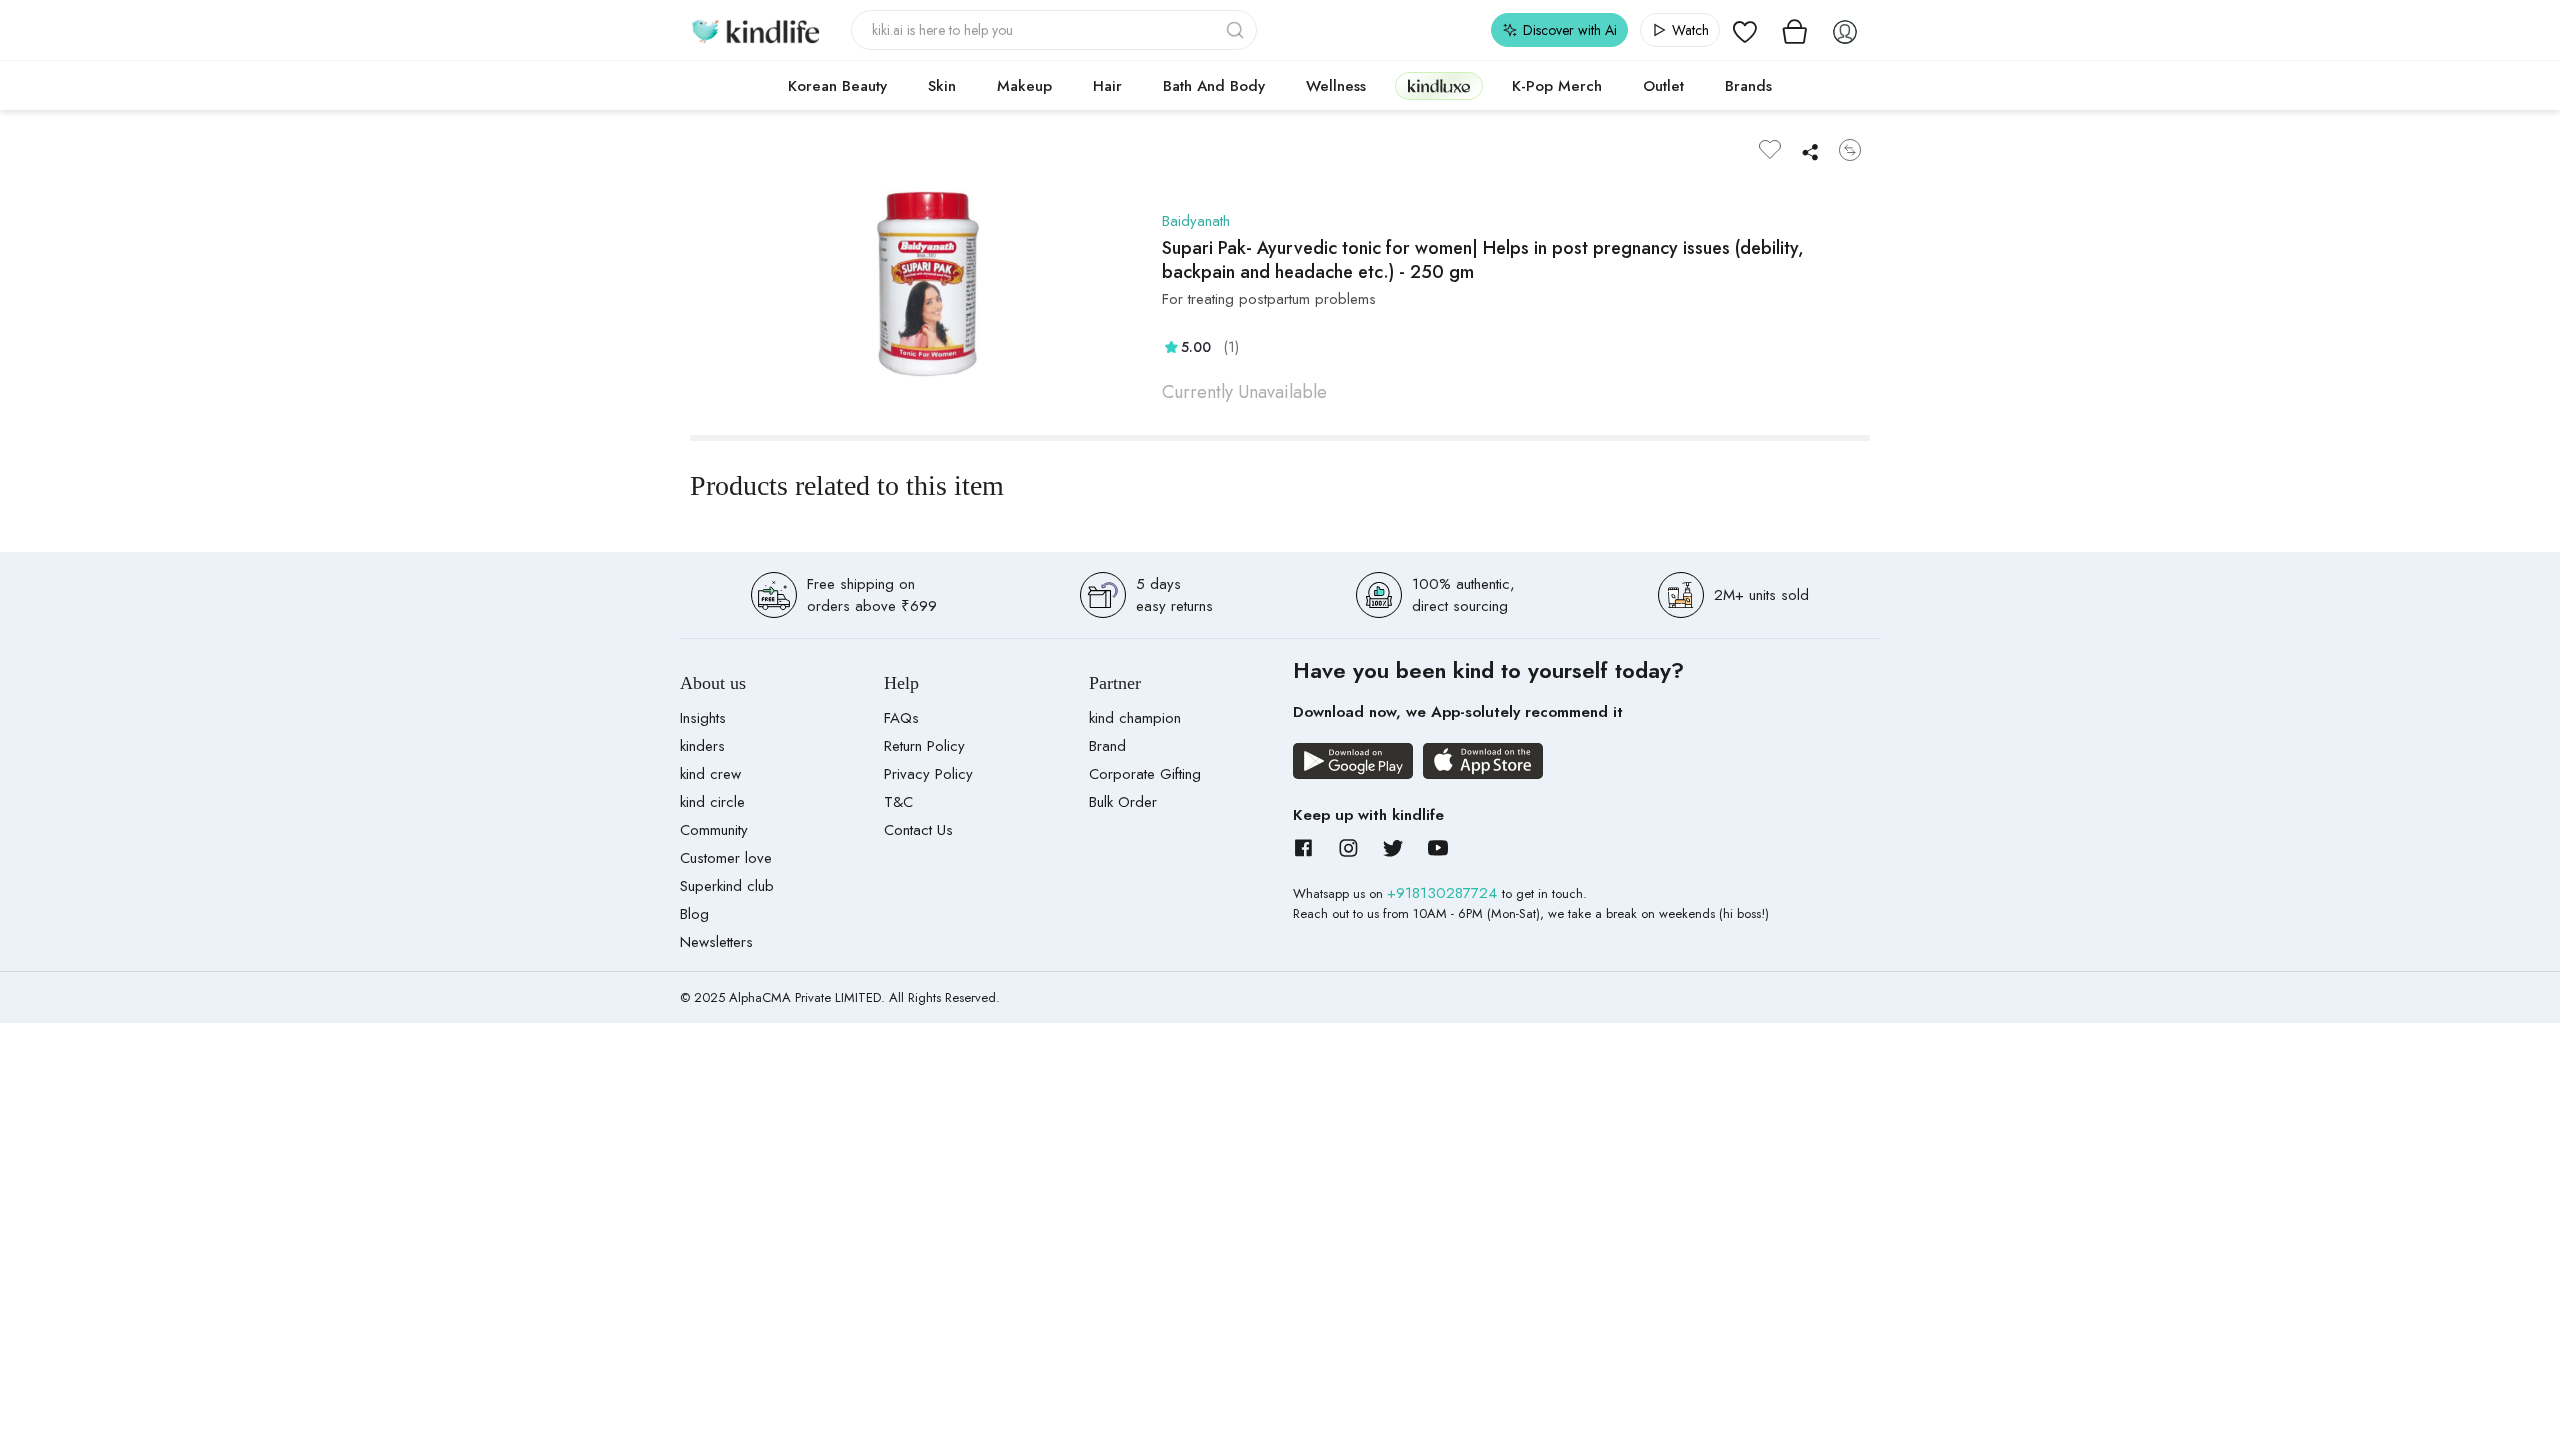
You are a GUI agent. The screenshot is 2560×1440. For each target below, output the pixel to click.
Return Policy (924, 746)
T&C (898, 802)
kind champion (1135, 718)
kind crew (710, 774)
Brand (1107, 746)
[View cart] (1795, 30)
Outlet (1663, 86)
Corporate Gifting (1145, 774)
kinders (702, 746)
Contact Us (918, 830)
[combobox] (1054, 30)
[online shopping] (755, 30)
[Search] (1237, 30)
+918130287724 (1444, 893)
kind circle (712, 802)
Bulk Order (1123, 802)
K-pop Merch (1557, 86)
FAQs (901, 718)
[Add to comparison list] (1850, 150)
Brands (1748, 86)
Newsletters (716, 942)
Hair (1107, 86)
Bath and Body (1214, 86)
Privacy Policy (928, 774)
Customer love (726, 858)
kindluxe (1439, 85)
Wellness (1336, 86)
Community (714, 830)
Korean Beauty (837, 86)
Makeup (1024, 86)
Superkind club (727, 886)
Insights (703, 718)
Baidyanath (1196, 221)
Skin (942, 86)
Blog (694, 914)
